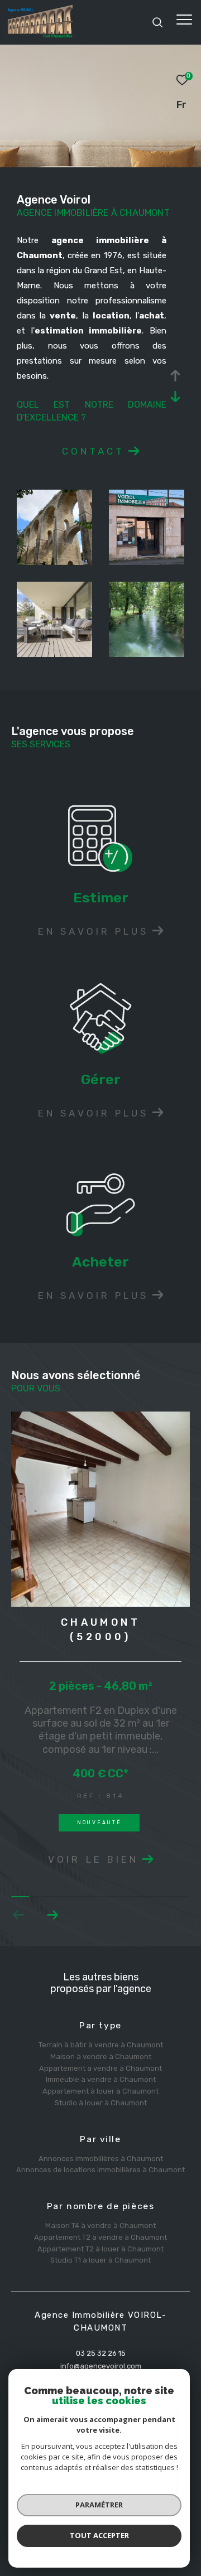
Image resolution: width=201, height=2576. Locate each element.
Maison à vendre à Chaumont (101, 2057)
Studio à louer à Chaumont (101, 2103)
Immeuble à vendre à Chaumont (101, 2079)
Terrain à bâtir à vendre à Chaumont (101, 2045)
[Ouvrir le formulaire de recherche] (157, 22)
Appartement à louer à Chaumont (100, 2091)
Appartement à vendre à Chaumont (100, 2068)
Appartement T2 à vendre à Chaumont (100, 2237)
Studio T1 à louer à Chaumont (100, 2260)
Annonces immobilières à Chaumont (101, 2159)
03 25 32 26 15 (101, 2353)
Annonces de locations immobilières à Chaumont (100, 2170)
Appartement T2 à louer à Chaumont (100, 2249)
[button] (52, 1915)
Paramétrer (99, 2505)
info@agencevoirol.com (101, 2366)
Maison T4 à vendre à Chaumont (100, 2225)
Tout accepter (99, 2535)
